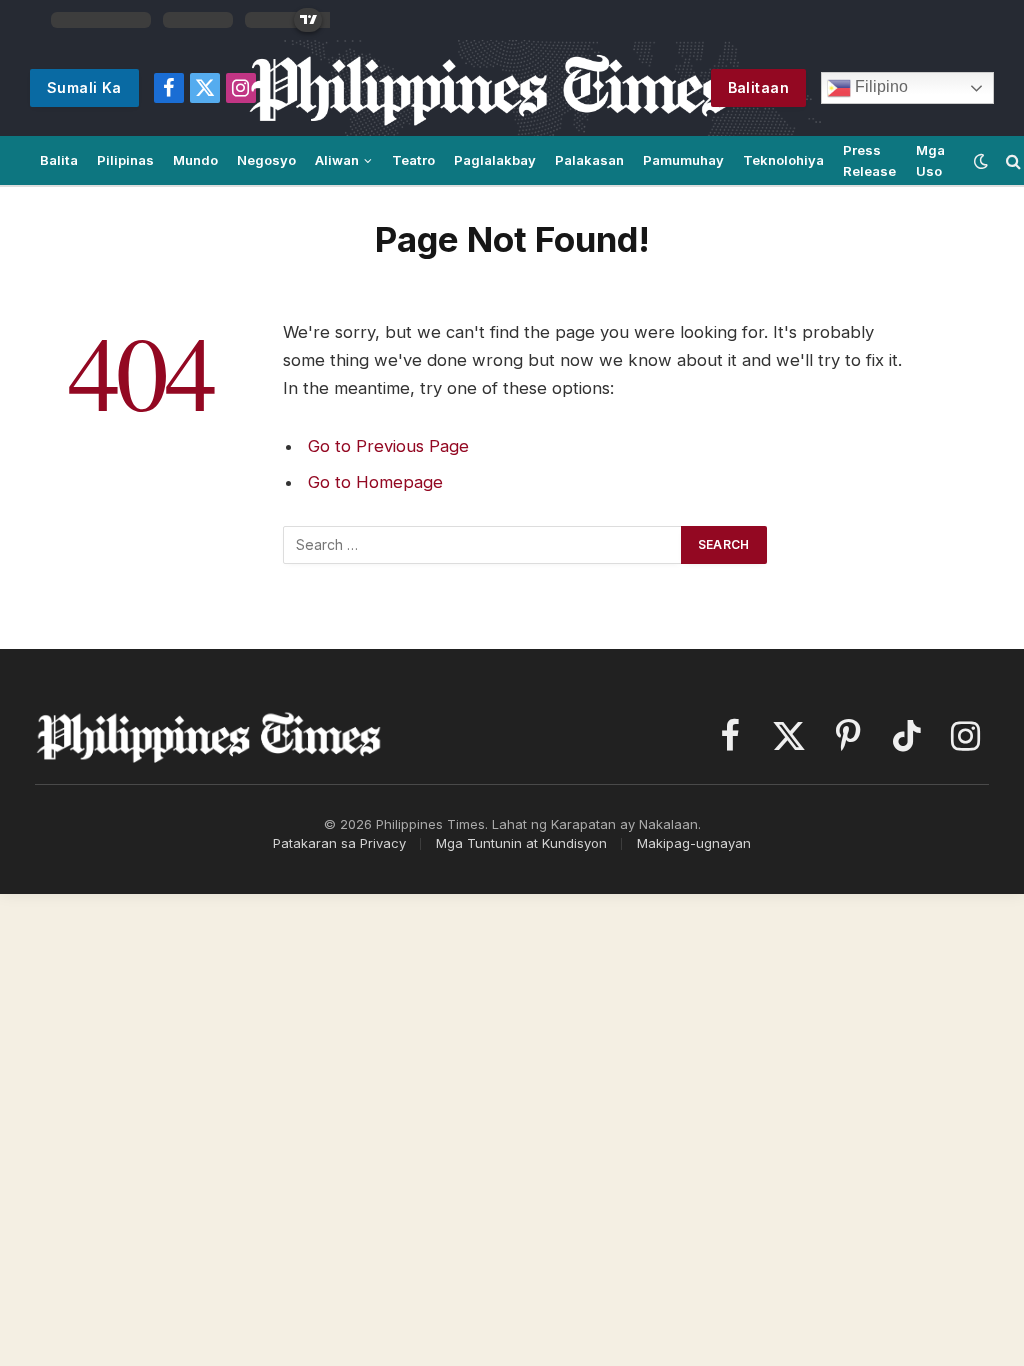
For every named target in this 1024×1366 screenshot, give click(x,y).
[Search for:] (483, 545)
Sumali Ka (84, 87)
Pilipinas (125, 160)
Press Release (869, 160)
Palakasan (589, 160)
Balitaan (758, 87)
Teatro (413, 160)
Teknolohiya (783, 160)
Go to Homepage (375, 482)
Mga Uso (930, 160)
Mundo (195, 160)
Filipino (879, 86)
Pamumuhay (683, 160)
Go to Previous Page (388, 446)
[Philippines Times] (490, 88)
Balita (59, 160)
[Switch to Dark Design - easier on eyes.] (981, 161)
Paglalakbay (495, 160)
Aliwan (337, 160)
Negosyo (266, 160)
